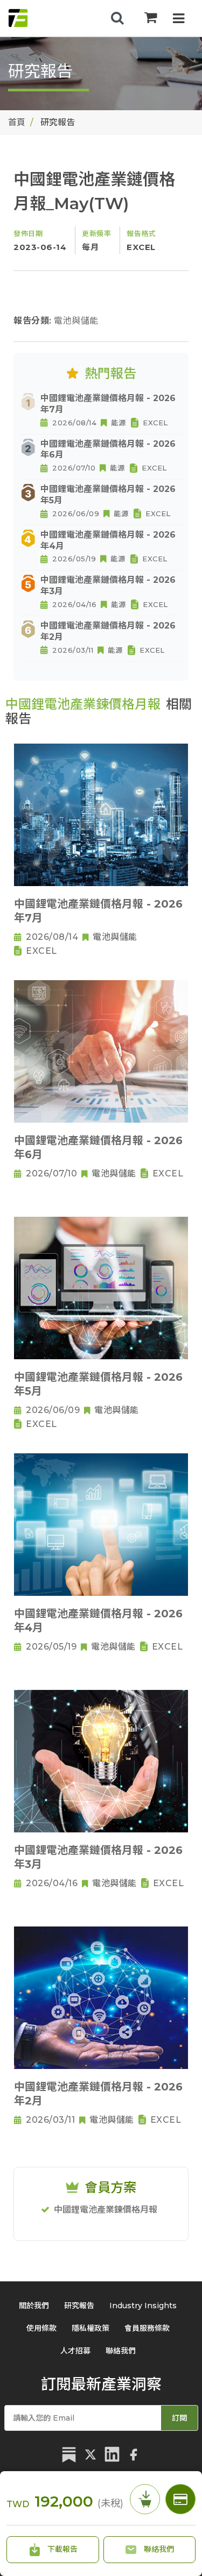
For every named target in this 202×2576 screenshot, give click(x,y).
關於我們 (34, 2306)
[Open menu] (179, 20)
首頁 (17, 122)
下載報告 (61, 2549)
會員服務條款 (147, 2328)
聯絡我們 (158, 2549)
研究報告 (79, 2306)
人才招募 (75, 2351)
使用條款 (41, 2328)
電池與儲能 (76, 321)
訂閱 (179, 2418)
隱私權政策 (90, 2328)
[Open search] (117, 18)
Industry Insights (143, 2306)
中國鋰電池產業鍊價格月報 (106, 2210)
